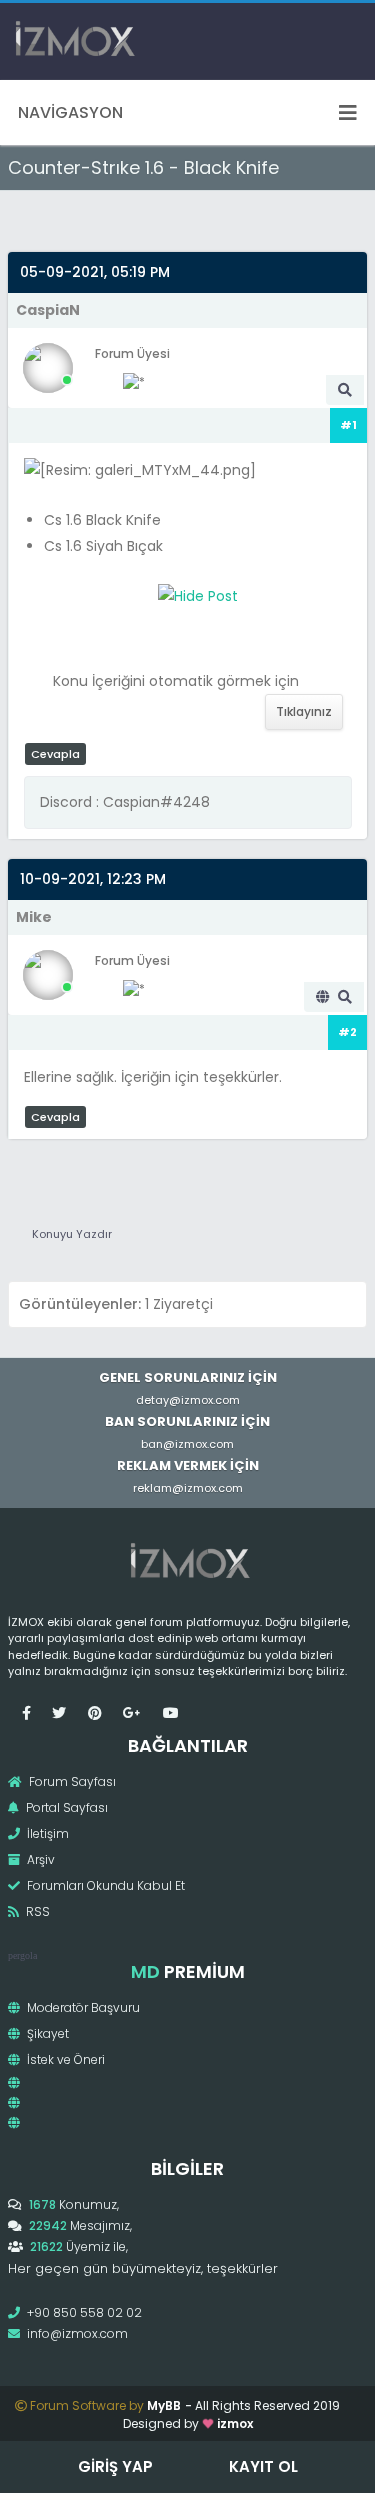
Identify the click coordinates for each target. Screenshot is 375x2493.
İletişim (46, 1833)
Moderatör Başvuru (82, 2007)
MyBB (164, 2405)
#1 (348, 425)
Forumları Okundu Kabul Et (104, 1885)
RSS (36, 1911)
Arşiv (39, 1859)
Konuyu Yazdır (72, 1234)
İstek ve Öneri (64, 2059)
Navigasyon (70, 112)
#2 (347, 1032)
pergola (22, 1955)
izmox (235, 2423)
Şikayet (46, 2033)
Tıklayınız (304, 711)
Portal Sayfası (65, 1807)
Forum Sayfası (71, 1781)
